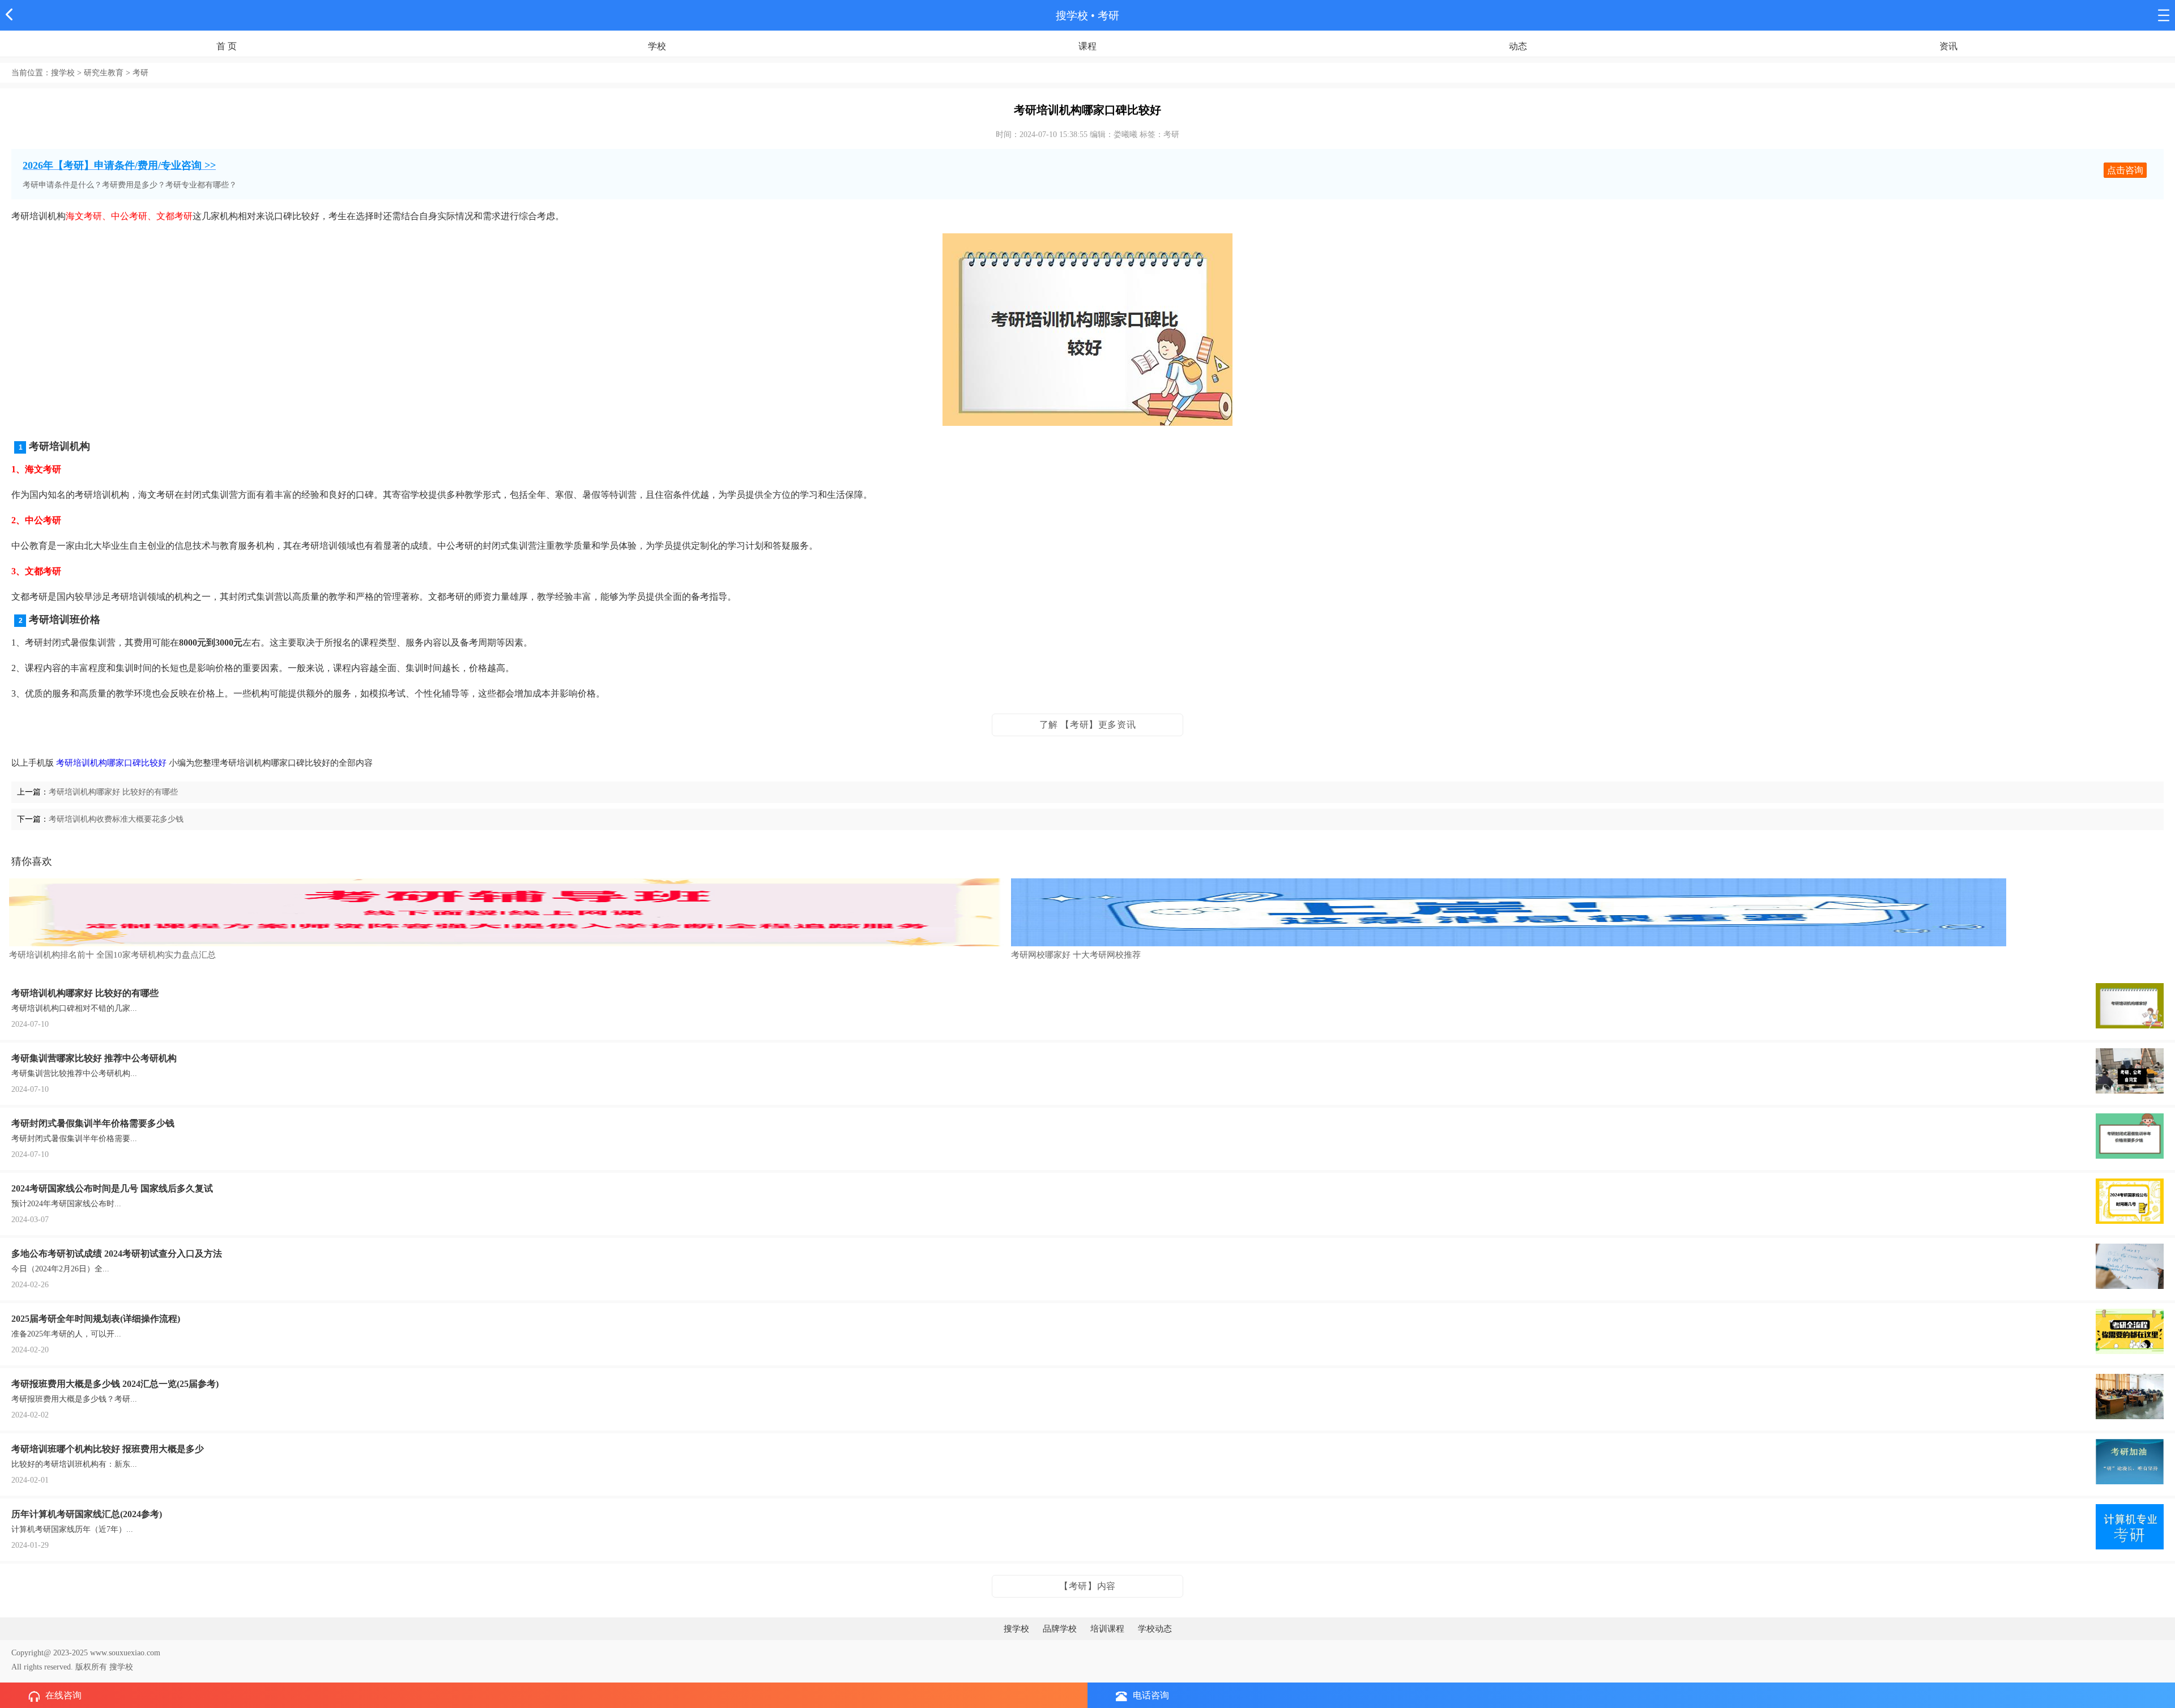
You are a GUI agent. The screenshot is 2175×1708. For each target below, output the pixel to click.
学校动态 (1155, 1629)
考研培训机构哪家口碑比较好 (111, 763)
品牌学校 (1060, 1629)
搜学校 (1072, 16)
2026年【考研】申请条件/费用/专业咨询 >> (119, 165)
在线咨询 (63, 1695)
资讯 (1948, 46)
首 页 (227, 46)
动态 (1518, 46)
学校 (657, 46)
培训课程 (1107, 1629)
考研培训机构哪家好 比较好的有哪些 (113, 792)
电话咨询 (1151, 1695)
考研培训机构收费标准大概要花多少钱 (116, 819)
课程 (1087, 46)
